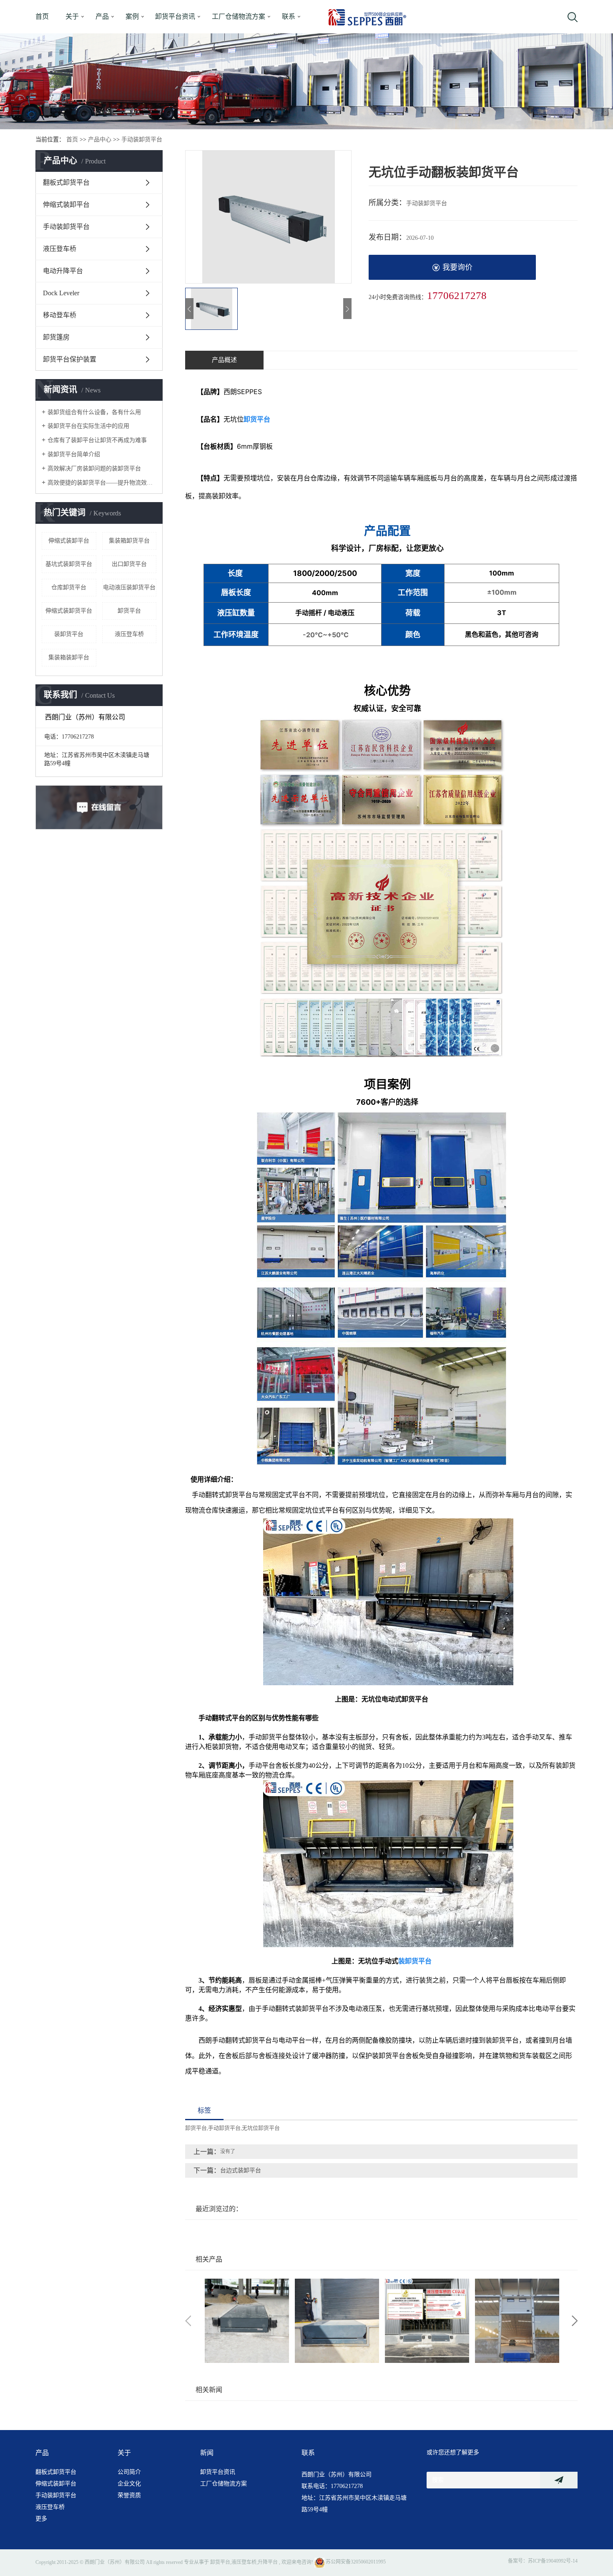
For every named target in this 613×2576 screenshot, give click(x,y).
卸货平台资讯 (175, 16)
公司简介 (129, 2472)
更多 (41, 2519)
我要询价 (457, 267)
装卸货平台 (69, 634)
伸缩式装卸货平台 (69, 611)
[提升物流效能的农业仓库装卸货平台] (427, 2321)
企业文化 (129, 2484)
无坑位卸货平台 (261, 2128)
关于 (72, 16)
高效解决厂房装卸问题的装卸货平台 (94, 469)
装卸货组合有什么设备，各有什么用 (94, 412)
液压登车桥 (60, 249)
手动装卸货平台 (142, 139)
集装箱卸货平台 (129, 541)
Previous (188, 2321)
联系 (289, 16)
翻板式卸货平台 (66, 182)
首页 (42, 16)
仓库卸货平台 (69, 587)
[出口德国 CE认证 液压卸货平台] (337, 2321)
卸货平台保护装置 (70, 359)
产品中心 (100, 139)
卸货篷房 (56, 337)
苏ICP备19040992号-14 (553, 2561)
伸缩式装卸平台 (66, 205)
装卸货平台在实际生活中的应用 (88, 426)
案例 (132, 16)
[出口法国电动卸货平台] (247, 2321)
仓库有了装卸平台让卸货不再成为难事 (97, 440)
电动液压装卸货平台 (129, 587)
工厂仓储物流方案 (239, 16)
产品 (102, 16)
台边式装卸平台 (241, 2170)
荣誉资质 (129, 2495)
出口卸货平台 (129, 564)
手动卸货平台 (224, 2128)
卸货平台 (129, 611)
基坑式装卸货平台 (69, 564)
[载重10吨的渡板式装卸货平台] (517, 2321)
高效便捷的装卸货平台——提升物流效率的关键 (102, 483)
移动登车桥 (60, 315)
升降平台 (268, 2562)
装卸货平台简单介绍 (74, 454)
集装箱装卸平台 (69, 657)
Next (575, 2321)
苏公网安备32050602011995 (355, 2562)
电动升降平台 (63, 271)
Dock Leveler (61, 293)
